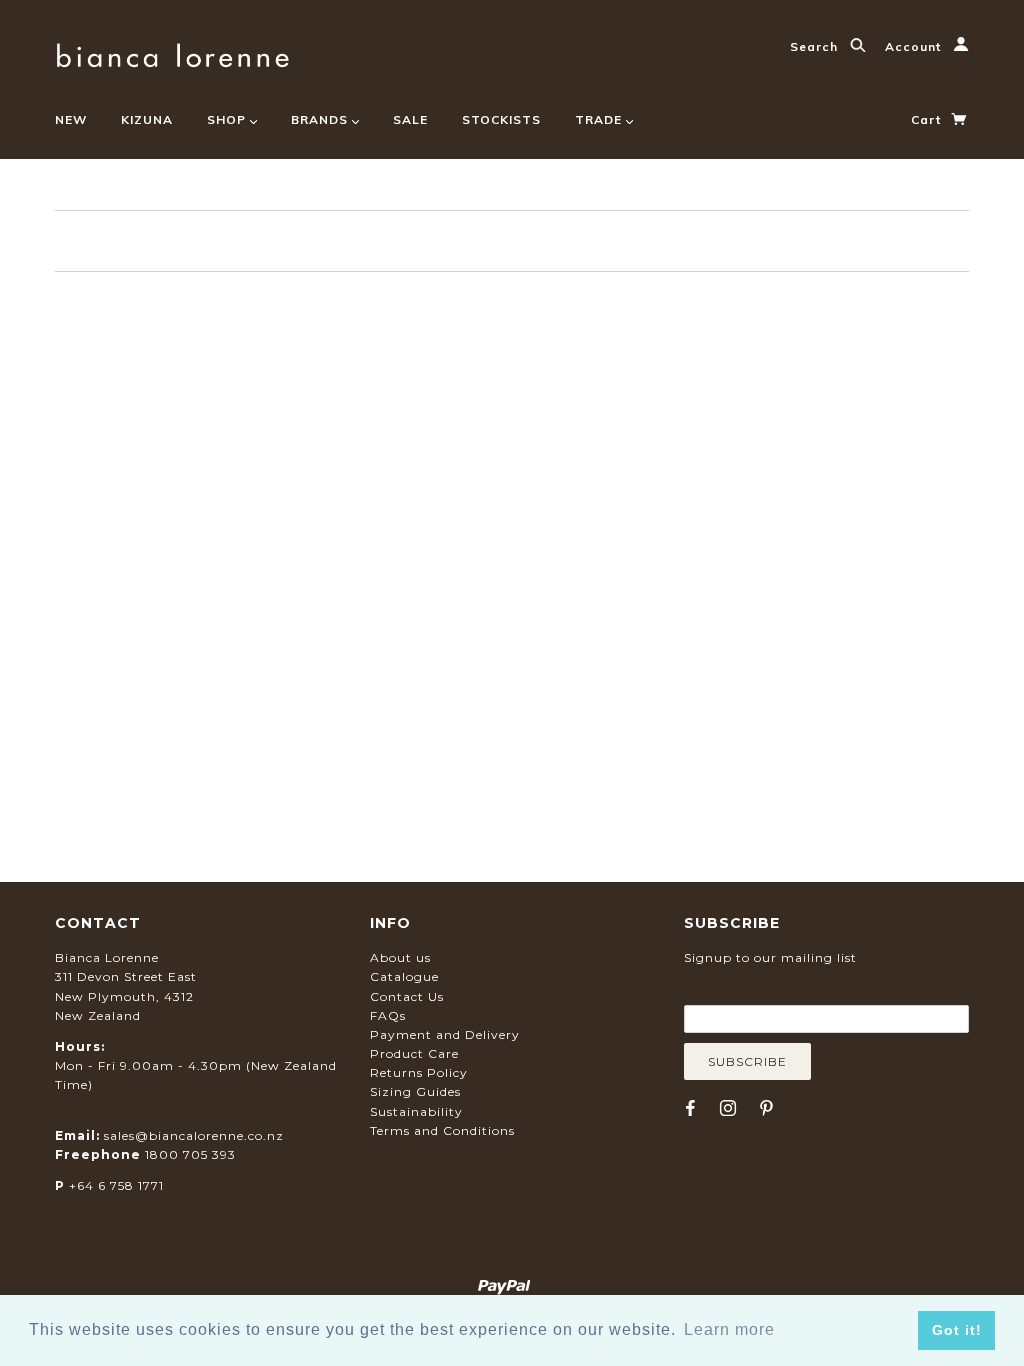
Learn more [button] (729, 1329)
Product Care (414, 1053)
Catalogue (404, 976)
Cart (928, 119)
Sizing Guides (415, 1091)
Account (915, 46)
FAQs (388, 1015)
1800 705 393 (190, 1154)
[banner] (172, 52)
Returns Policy (419, 1072)
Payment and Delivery (445, 1034)
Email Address (781, 990)
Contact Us (407, 996)
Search (816, 46)
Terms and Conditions (442, 1130)
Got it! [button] (957, 1330)
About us (400, 957)
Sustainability (416, 1111)
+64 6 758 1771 (116, 1185)
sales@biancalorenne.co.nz (194, 1135)
